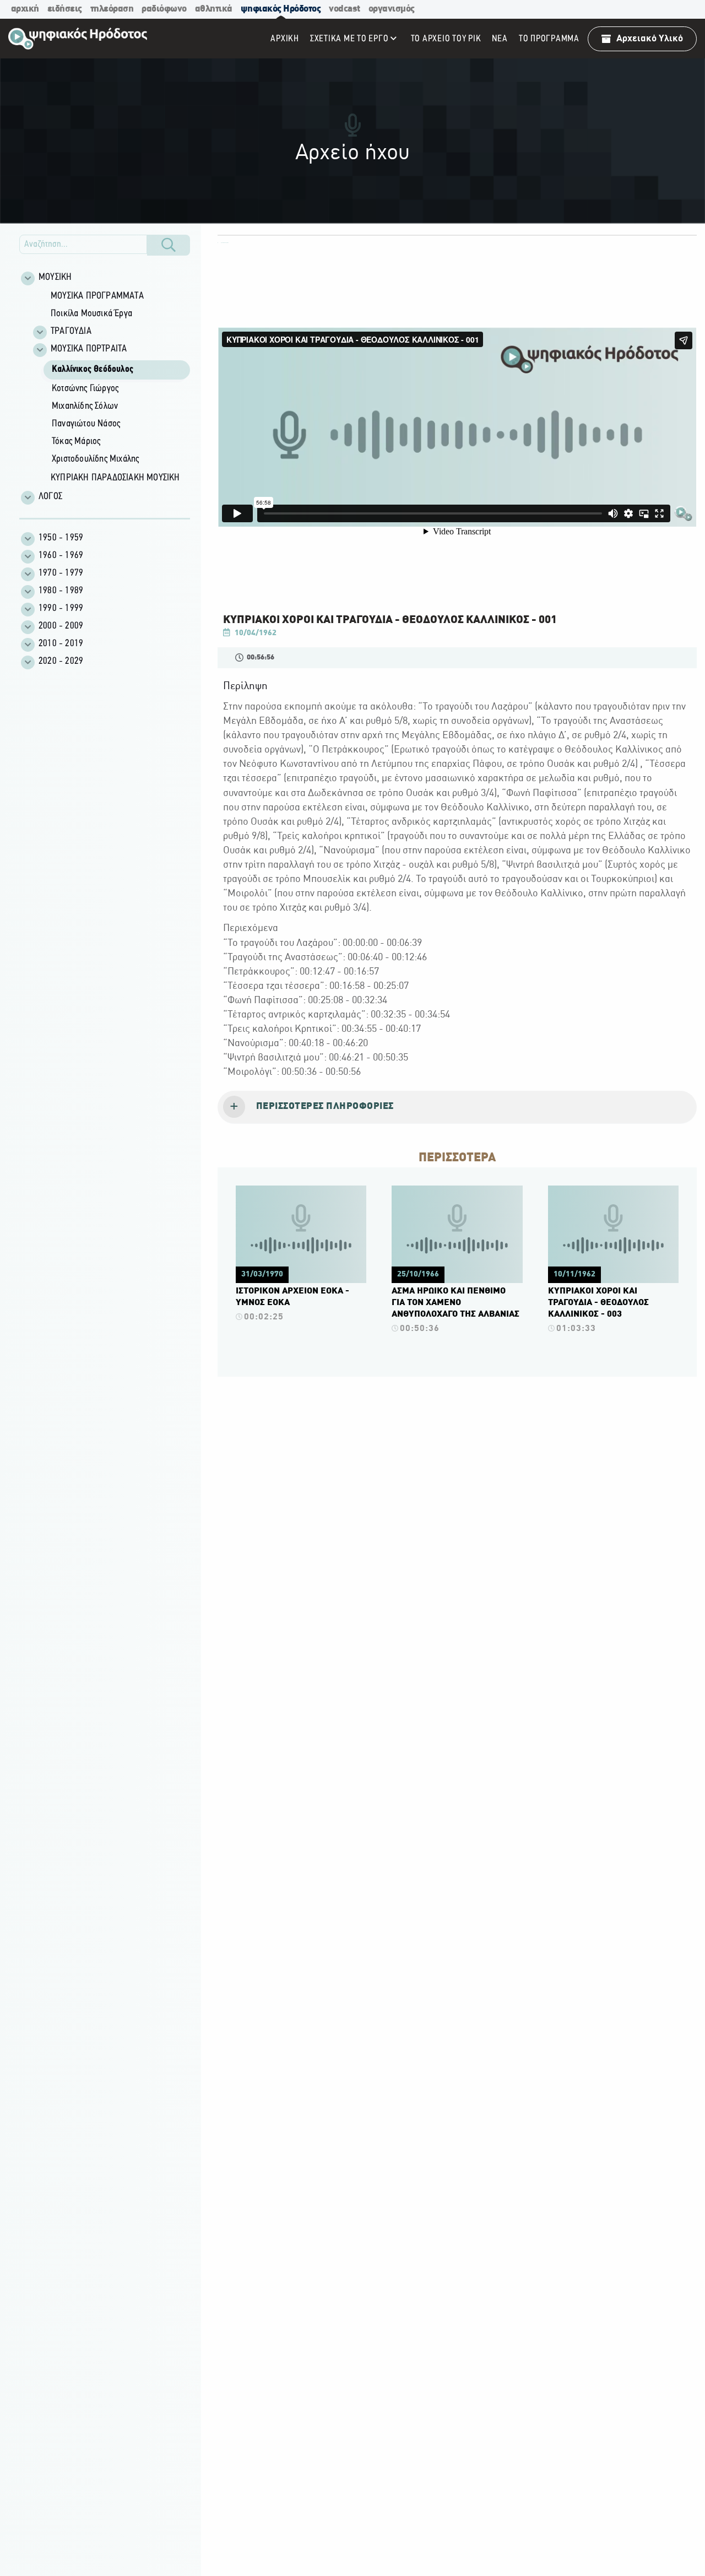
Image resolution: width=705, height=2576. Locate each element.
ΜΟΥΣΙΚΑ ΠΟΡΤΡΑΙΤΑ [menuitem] (89, 349)
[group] (111, 388)
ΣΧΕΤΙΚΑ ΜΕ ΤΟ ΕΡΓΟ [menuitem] (349, 39)
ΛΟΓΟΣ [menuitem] (50, 497)
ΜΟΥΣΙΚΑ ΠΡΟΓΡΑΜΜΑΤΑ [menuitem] (97, 296)
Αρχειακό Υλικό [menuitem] (650, 39)
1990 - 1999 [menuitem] (61, 609)
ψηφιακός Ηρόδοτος (281, 9)
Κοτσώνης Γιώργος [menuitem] (85, 389)
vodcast (345, 9)
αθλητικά (214, 9)
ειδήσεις (65, 9)
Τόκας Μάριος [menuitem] (76, 442)
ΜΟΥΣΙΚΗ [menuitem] (55, 278)
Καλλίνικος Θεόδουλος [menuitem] (93, 370)
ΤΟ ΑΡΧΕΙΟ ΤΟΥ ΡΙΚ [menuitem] (446, 39)
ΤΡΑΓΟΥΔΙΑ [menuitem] (71, 332)
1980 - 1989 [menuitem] (61, 591)
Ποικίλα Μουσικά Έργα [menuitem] (91, 314)
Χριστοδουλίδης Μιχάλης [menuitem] (95, 459)
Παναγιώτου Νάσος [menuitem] (86, 424)
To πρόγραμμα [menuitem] (549, 39)
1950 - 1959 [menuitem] (61, 538)
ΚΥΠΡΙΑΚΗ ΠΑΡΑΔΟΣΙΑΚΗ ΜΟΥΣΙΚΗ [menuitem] (115, 478)
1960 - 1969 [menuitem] (61, 556)
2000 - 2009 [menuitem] (61, 626)
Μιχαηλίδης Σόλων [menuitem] (85, 407)
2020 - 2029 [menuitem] (61, 662)
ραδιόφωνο (164, 9)
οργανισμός (392, 9)
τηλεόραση (112, 9)
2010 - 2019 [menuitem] (61, 644)
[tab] (457, 1107)
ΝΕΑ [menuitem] (500, 39)
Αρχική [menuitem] (285, 39)
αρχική (25, 9)
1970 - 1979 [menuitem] (61, 573)
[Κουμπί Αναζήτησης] (169, 245)
